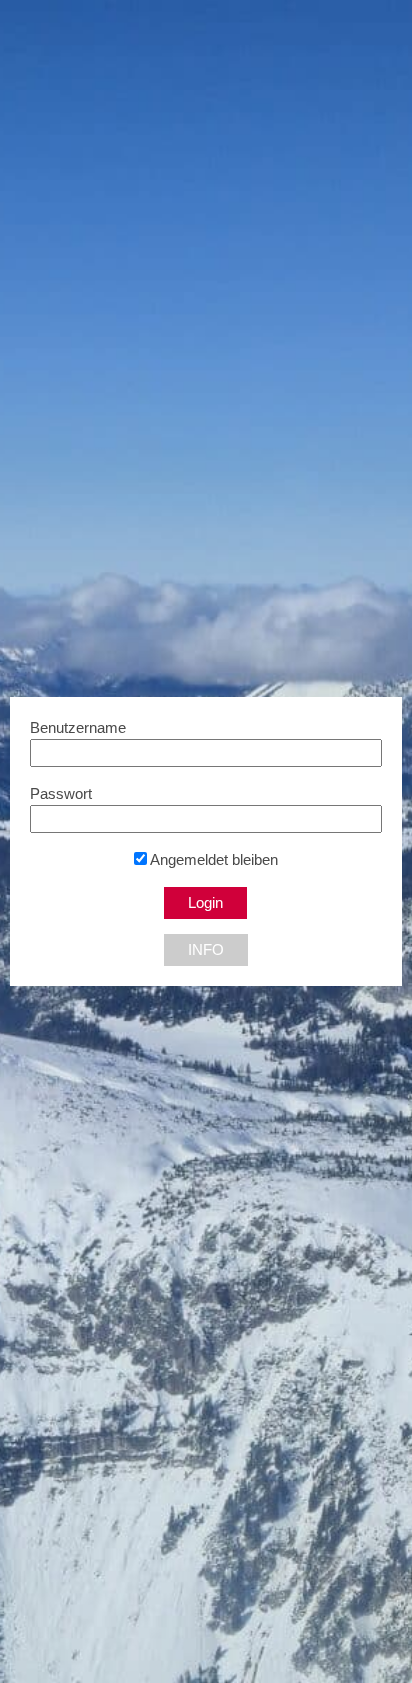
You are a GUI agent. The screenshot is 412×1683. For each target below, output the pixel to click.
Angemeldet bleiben (212, 860)
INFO (206, 950)
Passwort (61, 794)
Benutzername (78, 728)
